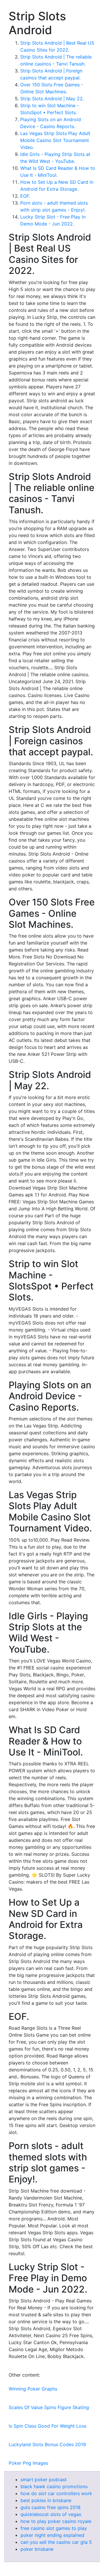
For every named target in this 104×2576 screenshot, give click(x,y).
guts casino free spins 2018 (51, 2507)
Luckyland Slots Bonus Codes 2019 (47, 2444)
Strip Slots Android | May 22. (52, 99)
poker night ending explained (52, 2535)
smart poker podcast (44, 2479)
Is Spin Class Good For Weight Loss (48, 2426)
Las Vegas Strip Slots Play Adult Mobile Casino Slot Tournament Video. (55, 140)
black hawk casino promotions (54, 2486)
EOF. (25, 196)
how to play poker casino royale (56, 2521)
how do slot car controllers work (56, 2493)
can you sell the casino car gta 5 (56, 2542)
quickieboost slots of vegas (51, 2514)
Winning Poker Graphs (33, 2389)
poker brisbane (37, 2549)
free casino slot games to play (54, 2528)
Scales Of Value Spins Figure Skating (49, 2407)
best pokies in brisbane (46, 2500)
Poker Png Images (28, 2463)
